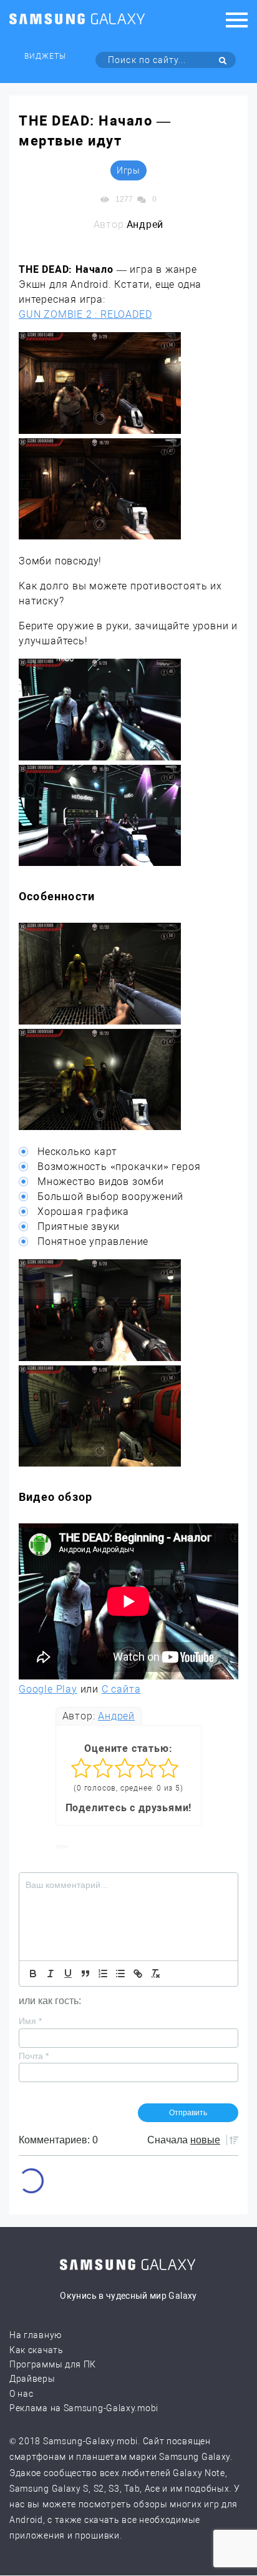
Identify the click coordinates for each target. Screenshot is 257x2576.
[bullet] (120, 1974)
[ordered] (103, 1974)
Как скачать (36, 2350)
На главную (36, 2335)
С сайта (121, 1689)
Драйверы (32, 2379)
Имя (30, 2021)
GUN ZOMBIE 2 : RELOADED (85, 314)
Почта (34, 2056)
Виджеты (45, 56)
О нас (22, 2394)
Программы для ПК (53, 2364)
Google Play (48, 1689)
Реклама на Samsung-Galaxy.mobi (84, 2408)
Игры (128, 170)
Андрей (116, 1716)
